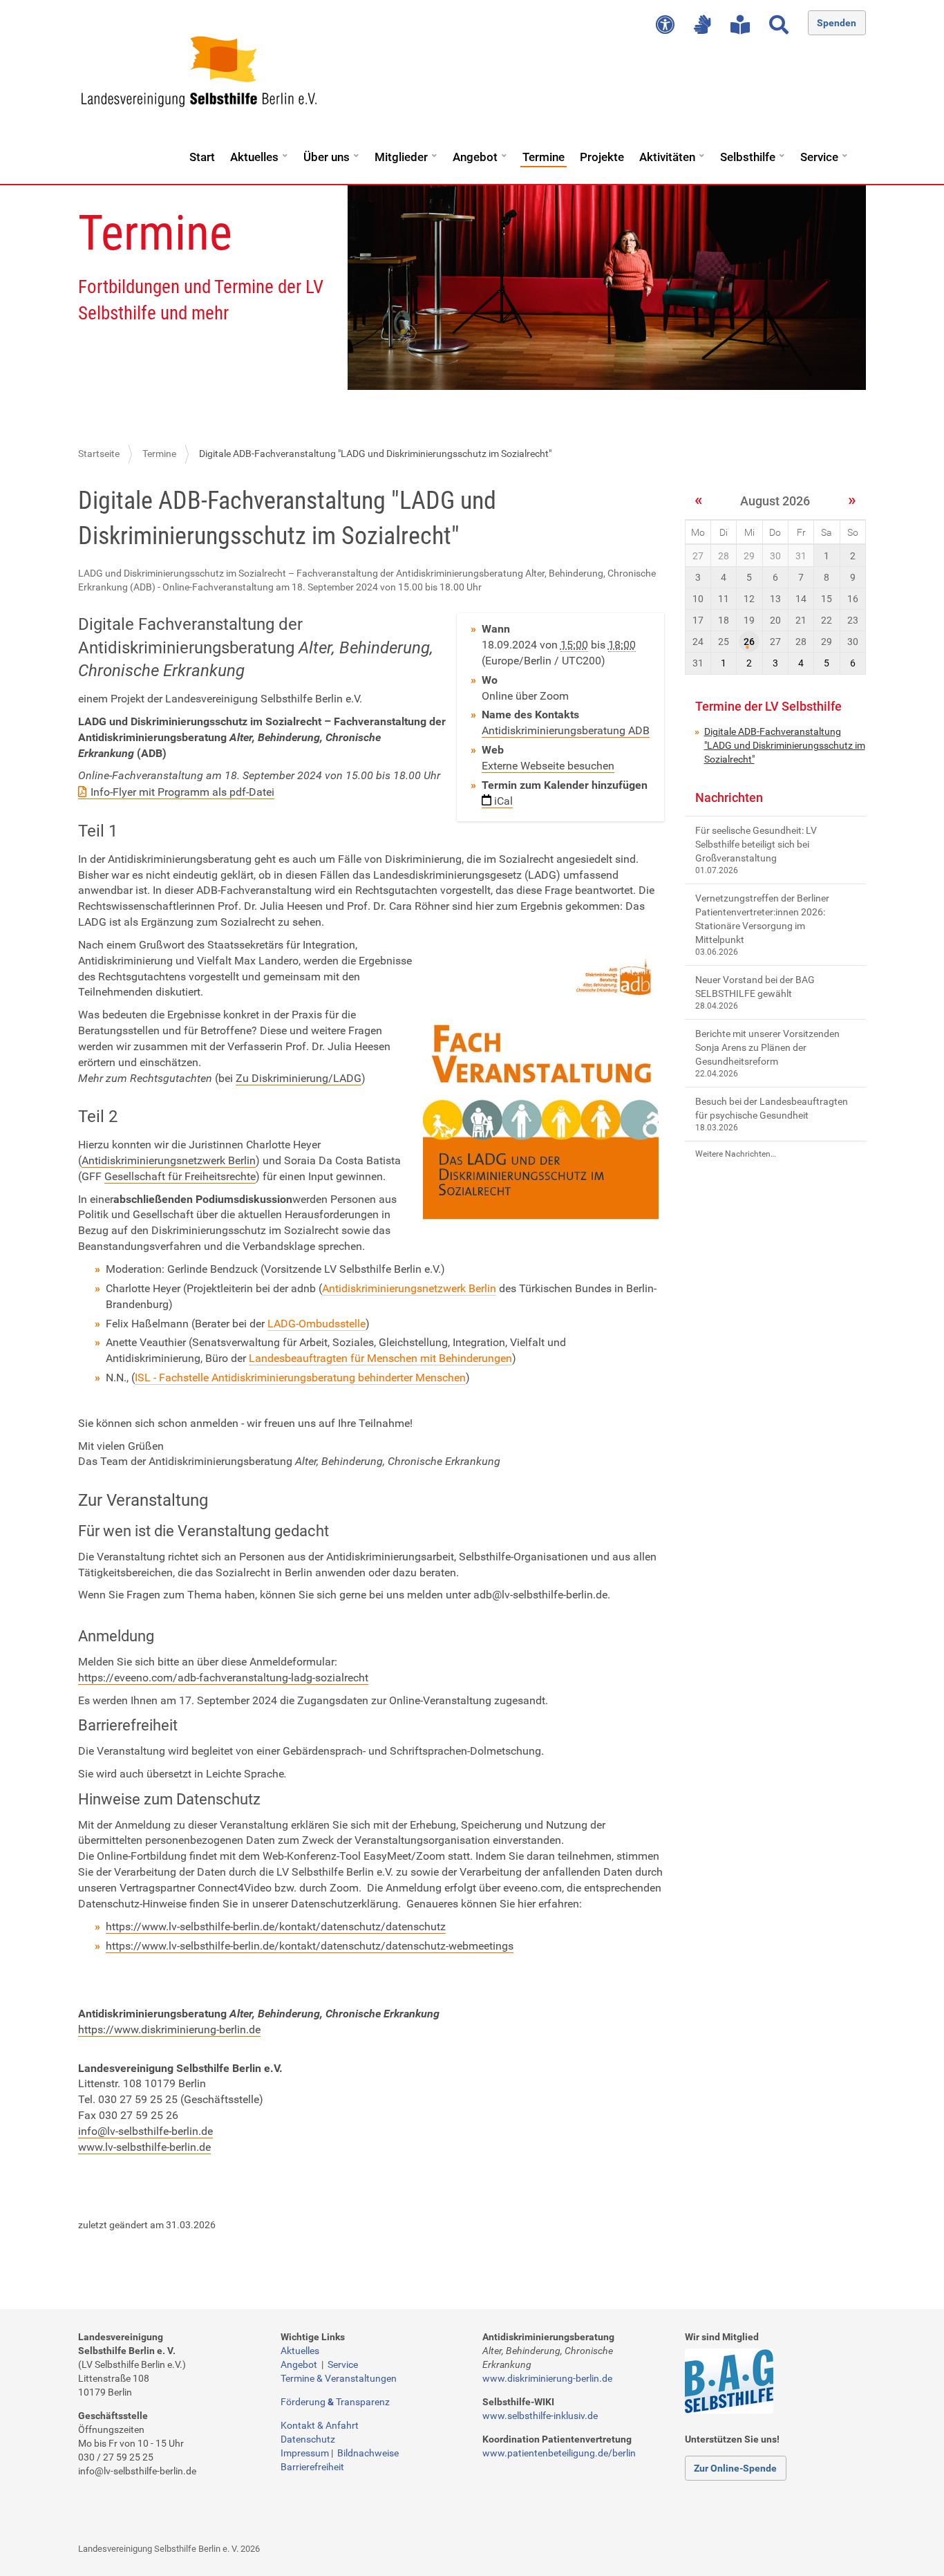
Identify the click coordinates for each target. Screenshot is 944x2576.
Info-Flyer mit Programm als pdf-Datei (182, 792)
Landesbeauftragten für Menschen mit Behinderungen (380, 1358)
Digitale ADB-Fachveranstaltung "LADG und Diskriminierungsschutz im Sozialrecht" (785, 745)
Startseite (99, 454)
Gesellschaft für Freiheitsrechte (180, 1176)
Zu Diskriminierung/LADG (299, 1078)
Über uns (327, 157)
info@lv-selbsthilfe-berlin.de (145, 2131)
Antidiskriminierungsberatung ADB (566, 730)
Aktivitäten (667, 157)
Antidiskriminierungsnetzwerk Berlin (169, 1160)
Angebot (475, 157)
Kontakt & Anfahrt (320, 2425)
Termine (544, 157)
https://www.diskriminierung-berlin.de (169, 2029)
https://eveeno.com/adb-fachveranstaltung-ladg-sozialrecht (223, 1678)
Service (819, 157)
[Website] (199, 72)
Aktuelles (254, 157)
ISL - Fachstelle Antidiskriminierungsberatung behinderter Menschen (300, 1378)
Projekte (602, 157)
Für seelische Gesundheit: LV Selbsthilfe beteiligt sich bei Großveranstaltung (756, 844)
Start (202, 157)
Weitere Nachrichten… (736, 1154)
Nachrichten (729, 797)
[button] (285, 151)
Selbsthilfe (748, 157)
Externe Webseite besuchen (548, 766)
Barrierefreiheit (312, 2467)
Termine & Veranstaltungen (339, 2378)
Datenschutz (308, 2439)
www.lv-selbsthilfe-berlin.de (144, 2147)
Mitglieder (401, 157)
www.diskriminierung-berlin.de (547, 2378)
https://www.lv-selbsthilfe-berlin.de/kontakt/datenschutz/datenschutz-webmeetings (310, 1946)
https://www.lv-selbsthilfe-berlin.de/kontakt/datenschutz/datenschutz (276, 1926)
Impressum (305, 2453)
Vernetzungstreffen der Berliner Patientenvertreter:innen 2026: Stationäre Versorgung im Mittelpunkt (762, 919)
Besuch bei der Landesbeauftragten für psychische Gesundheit (772, 1108)
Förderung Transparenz (335, 2402)
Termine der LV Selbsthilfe (768, 706)
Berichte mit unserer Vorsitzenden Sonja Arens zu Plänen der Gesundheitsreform (767, 1047)
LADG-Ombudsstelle (317, 1324)
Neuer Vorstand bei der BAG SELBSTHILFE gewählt (755, 987)
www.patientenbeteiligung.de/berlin (559, 2453)
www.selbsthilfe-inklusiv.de (540, 2416)
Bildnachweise (368, 2453)
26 (749, 642)
